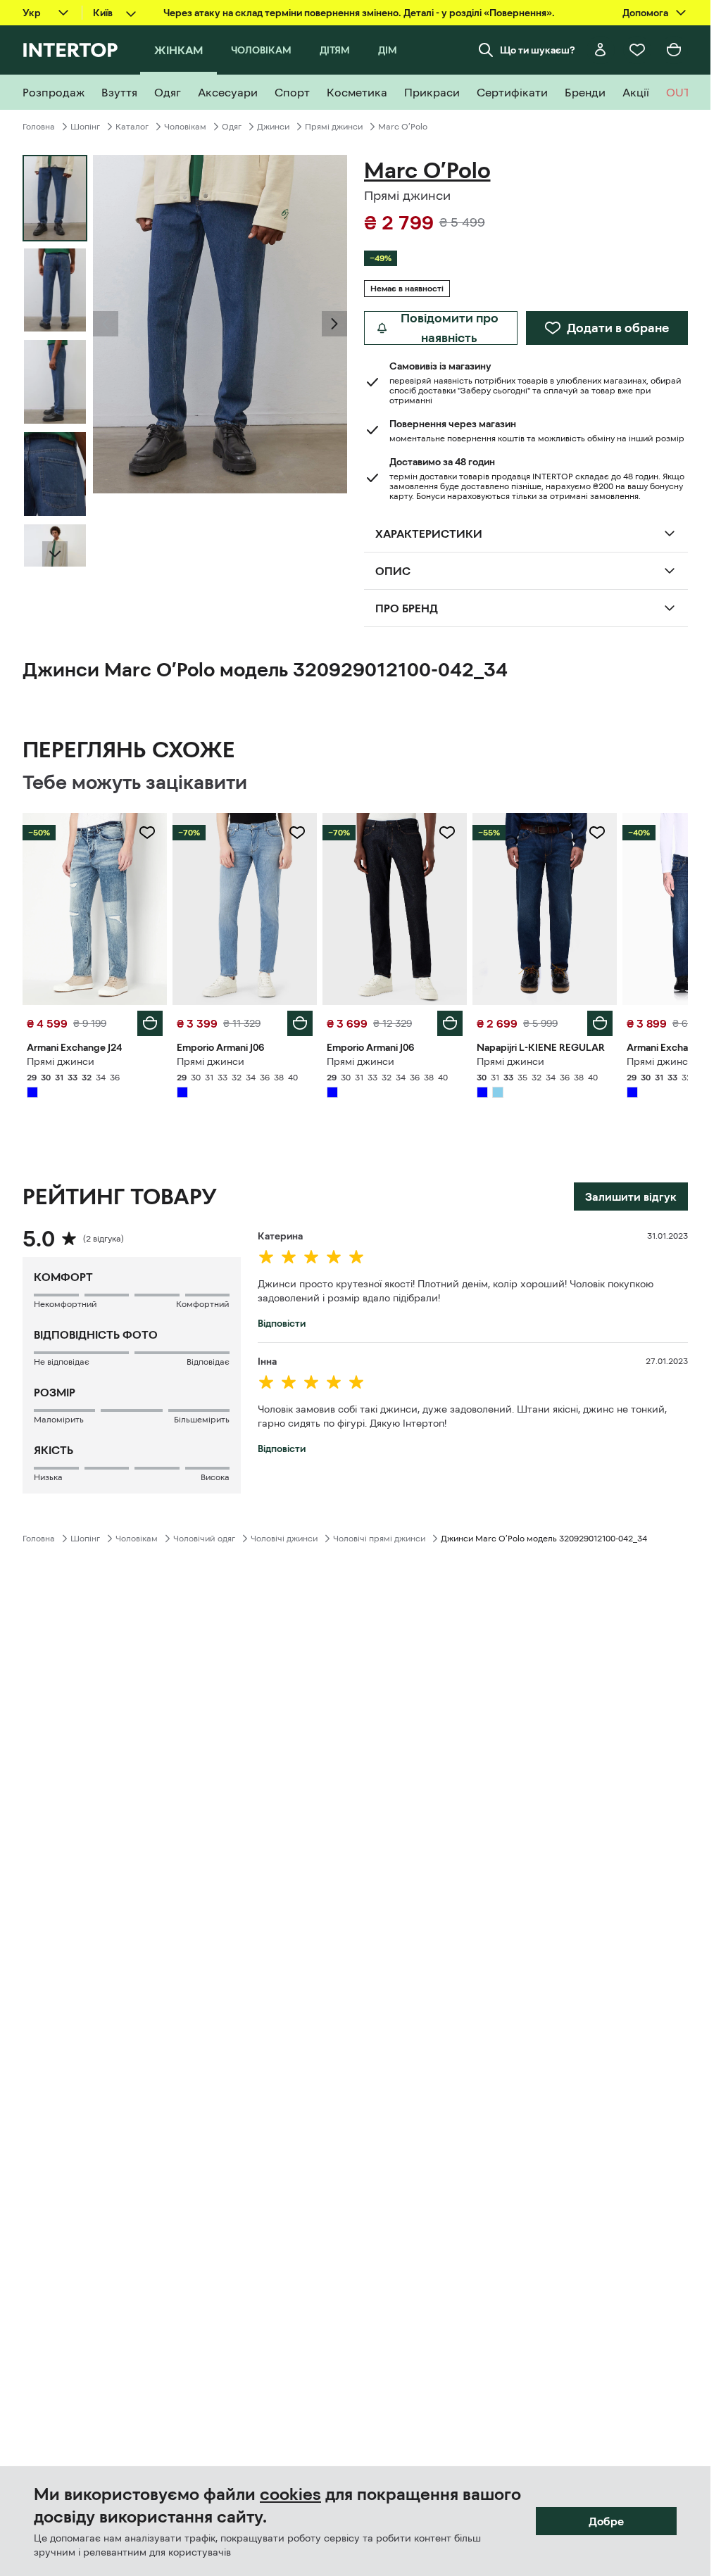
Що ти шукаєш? (538, 50)
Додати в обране (618, 328)
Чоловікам (185, 127)
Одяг (232, 127)
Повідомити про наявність (450, 328)
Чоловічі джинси (284, 1539)
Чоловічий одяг (204, 1539)
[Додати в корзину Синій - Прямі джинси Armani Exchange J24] (150, 1023)
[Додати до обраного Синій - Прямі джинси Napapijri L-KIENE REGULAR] (597, 833)
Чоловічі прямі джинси (379, 1539)
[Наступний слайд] (55, 554)
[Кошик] (674, 50)
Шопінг (85, 127)
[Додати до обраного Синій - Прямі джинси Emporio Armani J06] (297, 833)
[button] (106, 324)
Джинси (273, 127)
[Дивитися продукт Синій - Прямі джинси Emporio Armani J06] (245, 909)
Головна (39, 127)
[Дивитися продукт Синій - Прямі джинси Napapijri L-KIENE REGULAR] (545, 909)
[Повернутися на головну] (70, 50)
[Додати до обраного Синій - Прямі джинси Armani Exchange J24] (147, 833)
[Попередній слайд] (106, 324)
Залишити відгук (631, 1197)
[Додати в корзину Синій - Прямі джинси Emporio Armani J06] (300, 1023)
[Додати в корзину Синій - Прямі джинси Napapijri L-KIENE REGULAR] (600, 1023)
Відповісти (282, 1323)
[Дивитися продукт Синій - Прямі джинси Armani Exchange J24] (95, 909)
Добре (606, 2521)
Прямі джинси (334, 127)
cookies (290, 2494)
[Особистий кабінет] (601, 50)
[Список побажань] (637, 50)
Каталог (132, 127)
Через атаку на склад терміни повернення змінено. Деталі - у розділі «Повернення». (359, 13)
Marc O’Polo (403, 127)
